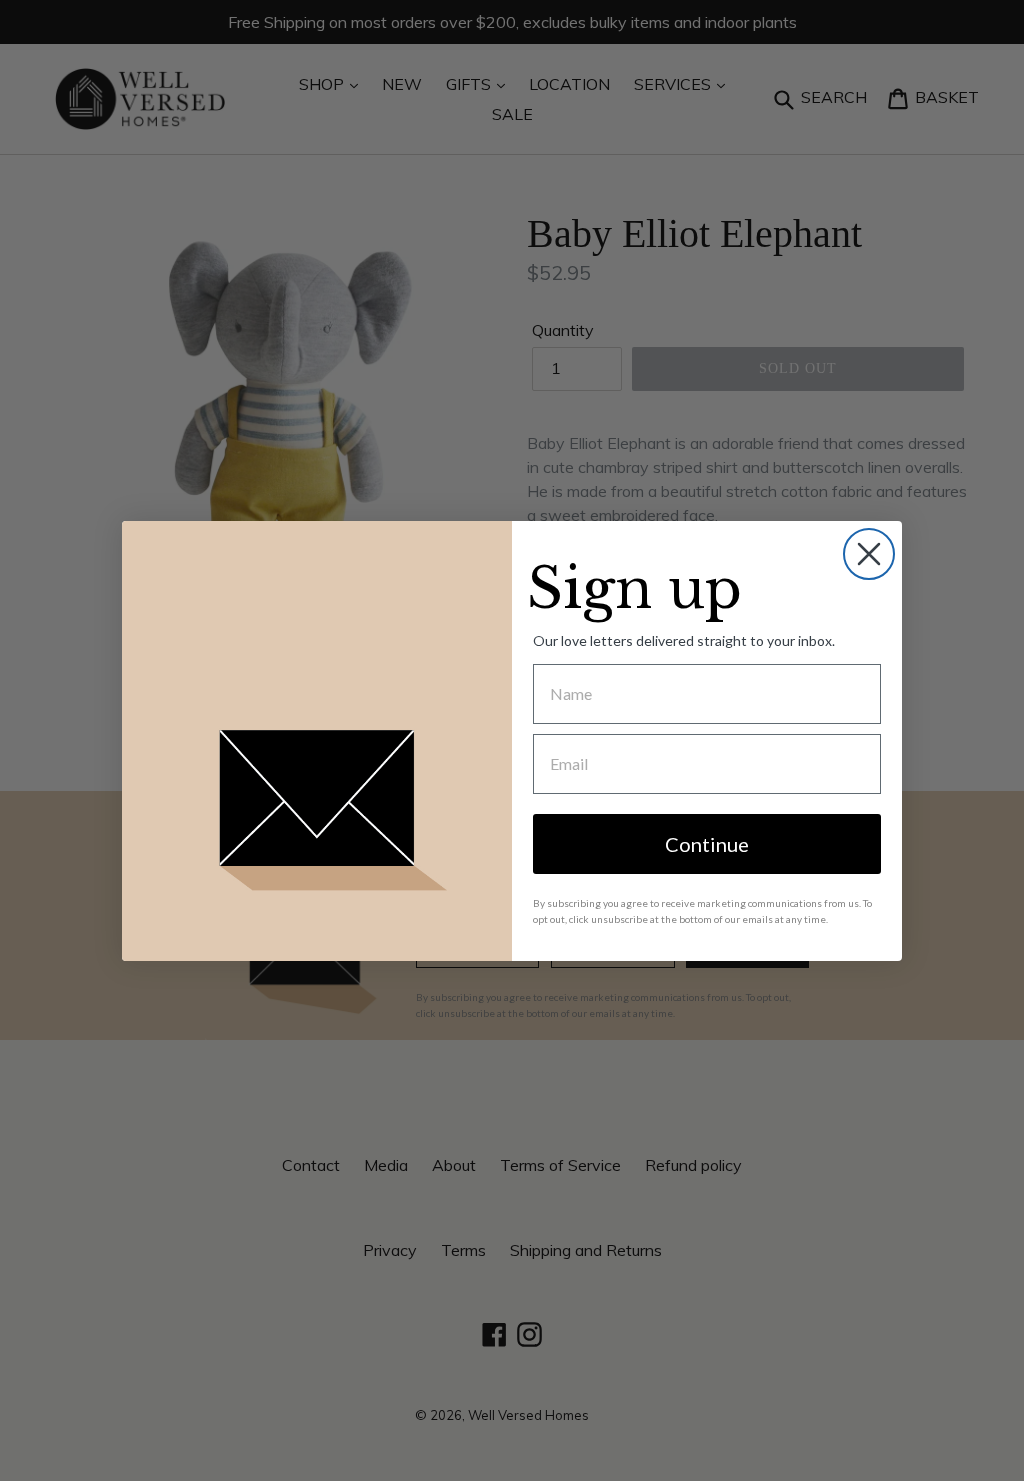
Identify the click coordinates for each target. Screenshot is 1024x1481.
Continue (707, 844)
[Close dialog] (869, 554)
